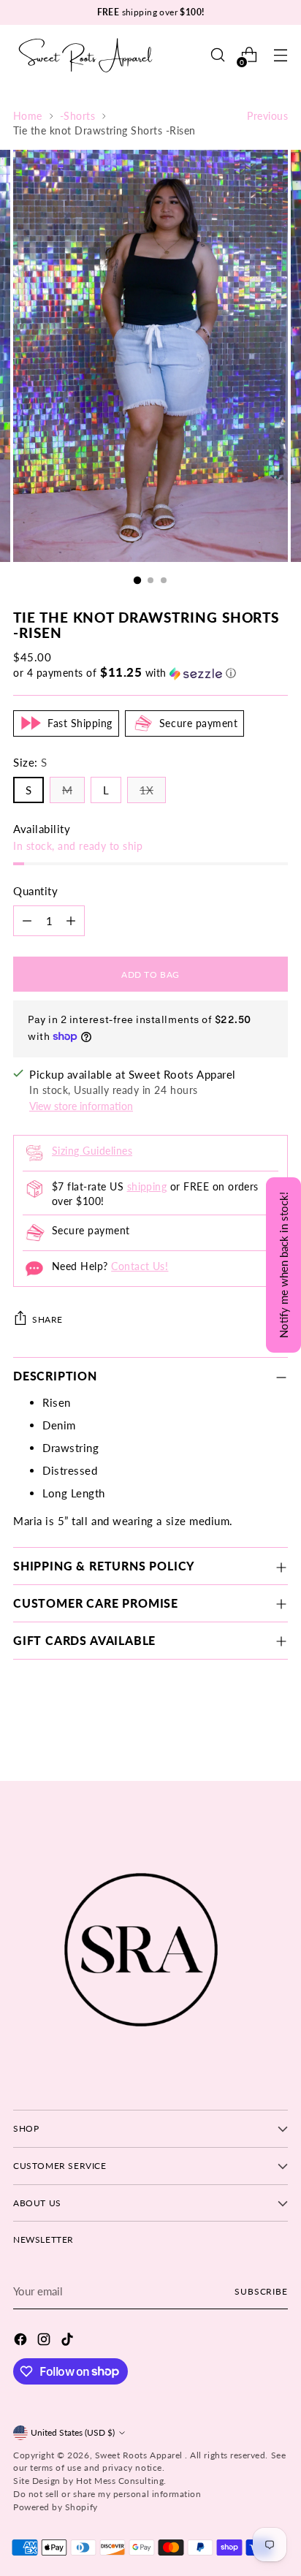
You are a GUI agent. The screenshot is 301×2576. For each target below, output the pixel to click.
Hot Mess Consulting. (121, 2481)
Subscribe (261, 2291)
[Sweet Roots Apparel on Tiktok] (69, 2341)
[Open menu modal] (280, 55)
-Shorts (77, 116)
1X (146, 790)
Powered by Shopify (56, 2507)
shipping (147, 1187)
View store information (81, 1106)
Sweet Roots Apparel (140, 2455)
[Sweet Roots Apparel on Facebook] (22, 2341)
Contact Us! (140, 1266)
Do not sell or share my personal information (107, 2494)
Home (28, 116)
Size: (30, 762)
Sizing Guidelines (92, 1151)
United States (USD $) (73, 2432)
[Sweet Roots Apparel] (86, 55)
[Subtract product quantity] (27, 921)
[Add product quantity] (71, 921)
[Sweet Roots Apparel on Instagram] (45, 2341)
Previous (267, 116)
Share (47, 1319)
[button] (150, 673)
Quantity (35, 891)
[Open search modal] (217, 55)
